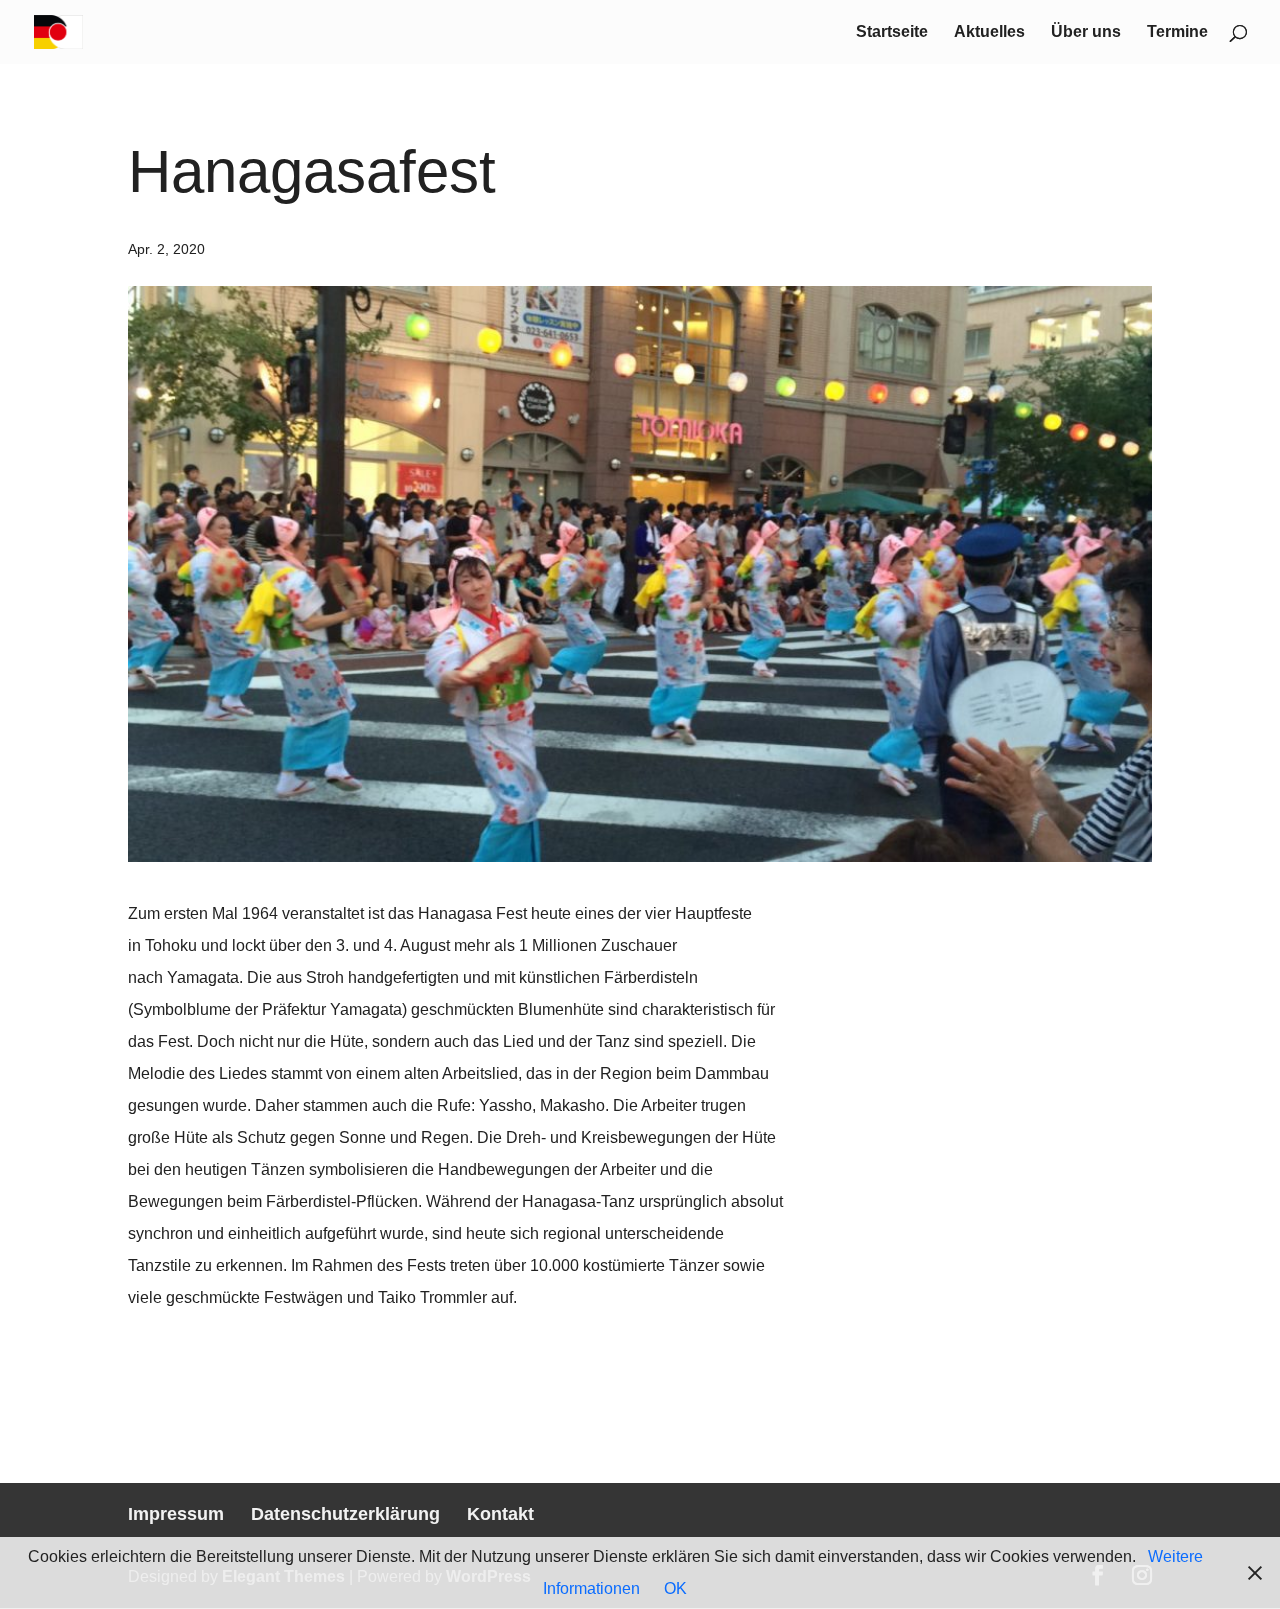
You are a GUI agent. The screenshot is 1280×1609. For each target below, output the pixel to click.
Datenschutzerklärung (345, 1514)
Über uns (1086, 32)
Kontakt (500, 1514)
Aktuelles (989, 32)
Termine (1177, 32)
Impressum (176, 1514)
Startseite (892, 32)
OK (675, 1588)
